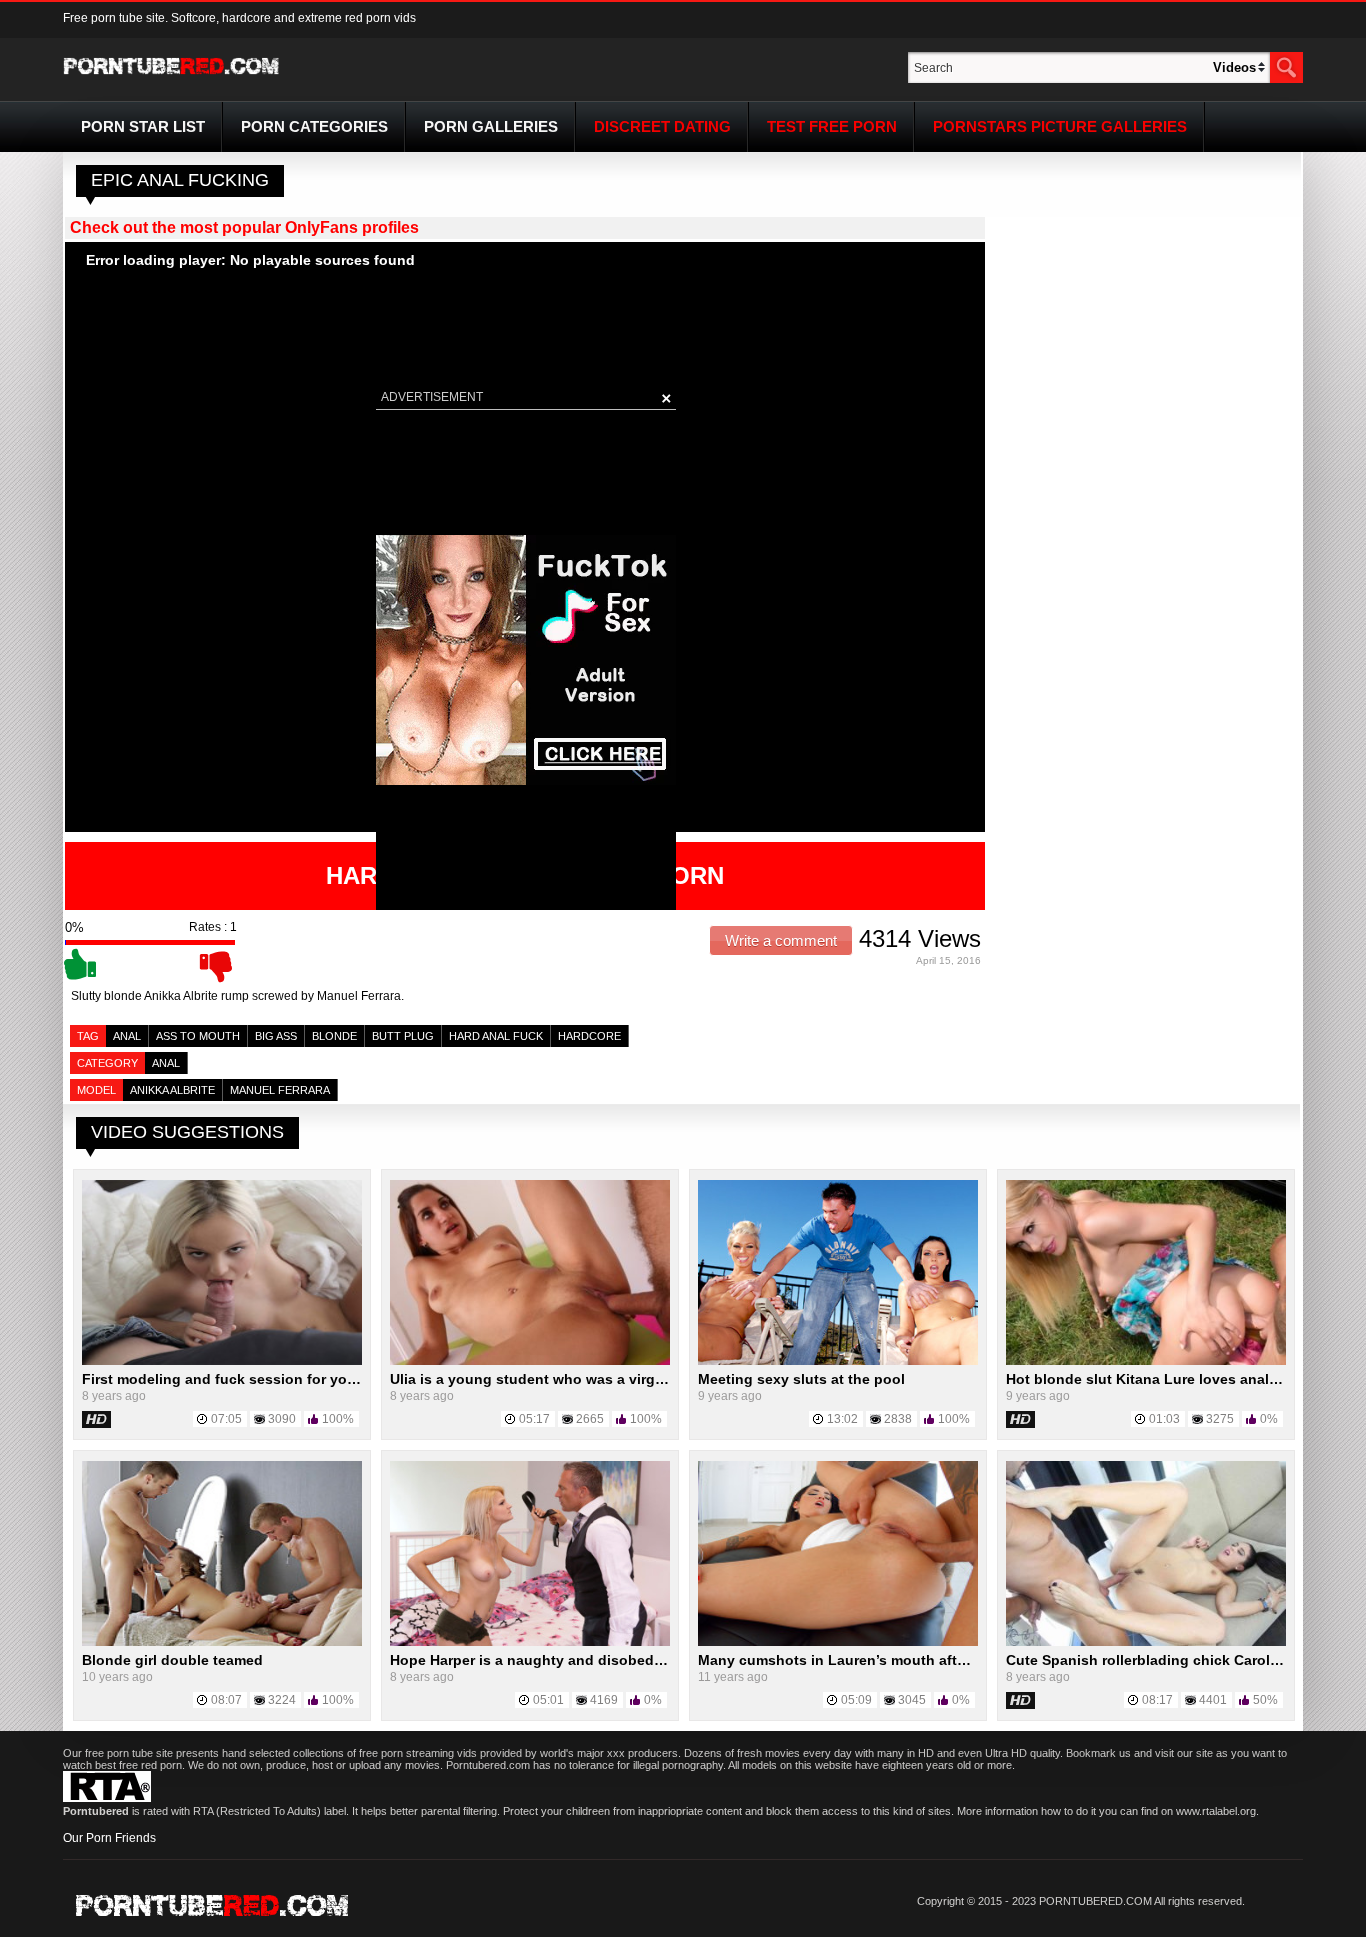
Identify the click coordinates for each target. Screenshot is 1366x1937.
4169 (604, 1700)
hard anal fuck (496, 1036)
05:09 (856, 1700)
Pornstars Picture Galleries (1060, 126)
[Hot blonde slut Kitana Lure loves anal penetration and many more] (1146, 1361)
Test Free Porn (832, 126)
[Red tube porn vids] (171, 78)
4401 (1213, 1700)
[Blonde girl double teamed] (222, 1642)
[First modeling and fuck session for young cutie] (222, 1361)
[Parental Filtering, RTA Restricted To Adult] (107, 1798)
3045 (912, 1700)
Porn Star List (143, 126)
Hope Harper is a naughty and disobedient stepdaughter (583, 1660)
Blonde (334, 1036)
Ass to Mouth (198, 1036)
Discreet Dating (662, 126)
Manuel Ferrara (280, 1090)
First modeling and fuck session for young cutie (247, 1379)
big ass (276, 1036)
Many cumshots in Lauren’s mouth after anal (850, 1660)
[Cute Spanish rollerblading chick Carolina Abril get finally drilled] (1146, 1642)
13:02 (842, 1419)
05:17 (534, 1419)
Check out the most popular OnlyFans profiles (244, 227)
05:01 (548, 1700)
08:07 (226, 1700)
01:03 (1164, 1419)
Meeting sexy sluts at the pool (801, 1379)
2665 (590, 1419)
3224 (282, 1700)
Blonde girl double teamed (172, 1660)
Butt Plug (403, 1036)
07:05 (226, 1419)
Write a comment (781, 940)
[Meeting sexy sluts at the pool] (838, 1361)
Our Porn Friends (109, 1838)
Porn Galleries (491, 126)
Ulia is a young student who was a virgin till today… (568, 1379)
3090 (282, 1419)
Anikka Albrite (172, 1090)
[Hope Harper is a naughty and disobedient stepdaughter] (530, 1642)
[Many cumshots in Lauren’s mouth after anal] (838, 1642)
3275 (1220, 1419)
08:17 (1157, 1700)
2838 (898, 1419)
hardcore (589, 1036)
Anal (127, 1036)
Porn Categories (314, 126)
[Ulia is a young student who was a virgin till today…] (530, 1361)
